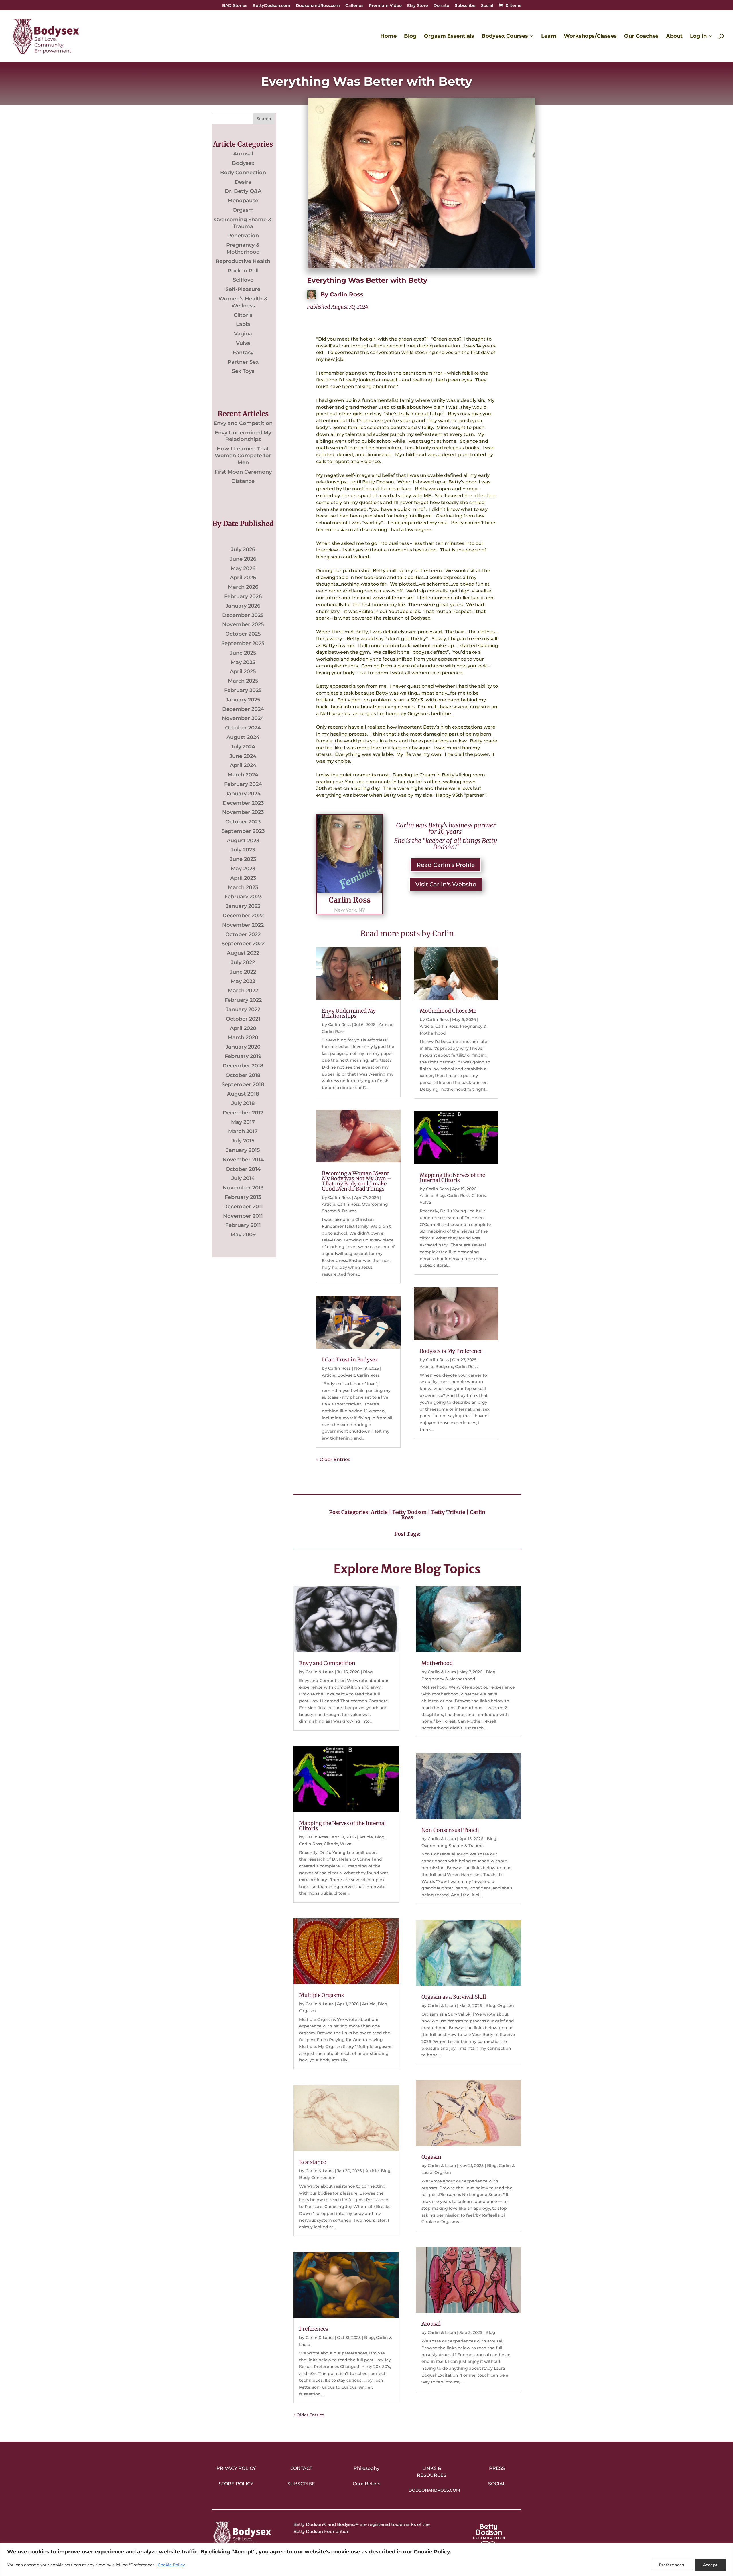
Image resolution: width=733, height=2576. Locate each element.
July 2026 (243, 549)
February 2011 (243, 1225)
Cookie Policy (171, 2565)
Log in (698, 37)
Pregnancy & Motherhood (243, 248)
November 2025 (243, 624)
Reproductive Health (243, 261)
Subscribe (465, 6)
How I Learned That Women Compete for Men (243, 456)
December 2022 (243, 916)
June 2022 (243, 972)
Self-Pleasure (243, 289)
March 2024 (243, 775)
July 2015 (243, 1141)
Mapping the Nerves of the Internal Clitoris (452, 1178)
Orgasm (243, 210)
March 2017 (243, 1131)
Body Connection (243, 173)
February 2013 (243, 1197)
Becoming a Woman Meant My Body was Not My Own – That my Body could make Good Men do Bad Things (356, 1181)
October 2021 (243, 1019)
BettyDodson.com (271, 6)
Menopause (243, 201)
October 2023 (243, 822)
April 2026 (243, 578)
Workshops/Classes (590, 37)
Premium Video (385, 6)
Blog (410, 37)
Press (497, 2468)
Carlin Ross (347, 294)
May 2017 (243, 1122)
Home (388, 37)
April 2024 (243, 765)
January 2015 (243, 1150)
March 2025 (243, 681)
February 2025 (243, 690)
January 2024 (243, 794)
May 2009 (243, 1235)
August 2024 (243, 737)
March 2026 (243, 587)
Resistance (313, 2162)
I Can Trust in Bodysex (350, 1360)
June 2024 (243, 756)
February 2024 (243, 784)
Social (487, 6)
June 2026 (243, 559)
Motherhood (437, 1663)
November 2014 (243, 1160)
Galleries (354, 6)
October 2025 (243, 634)
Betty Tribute (448, 1512)
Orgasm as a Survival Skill (454, 1997)
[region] (366, 2560)
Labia (243, 324)
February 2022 (243, 1000)
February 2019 (243, 1056)
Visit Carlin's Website (446, 884)
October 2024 (243, 728)
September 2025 (243, 643)
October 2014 (243, 1169)
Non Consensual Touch (450, 1830)
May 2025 (243, 662)
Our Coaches (641, 37)
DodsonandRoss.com (318, 6)
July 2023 (243, 850)
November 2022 (243, 925)
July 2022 (243, 962)
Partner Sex (243, 362)
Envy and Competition (243, 423)
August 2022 (243, 953)
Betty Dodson (409, 1512)
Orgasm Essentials (449, 37)
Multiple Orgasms (322, 1995)
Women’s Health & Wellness (243, 302)
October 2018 (243, 1075)
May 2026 (243, 568)
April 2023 (243, 878)
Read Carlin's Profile (446, 865)
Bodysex (243, 163)
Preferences (671, 2565)
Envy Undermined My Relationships (243, 436)
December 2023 (243, 803)
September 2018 (243, 1084)
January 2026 (243, 606)
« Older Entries (333, 1459)
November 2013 (243, 1188)
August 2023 (243, 841)
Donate (441, 6)
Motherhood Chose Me (448, 1011)
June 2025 (243, 653)
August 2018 (243, 1094)
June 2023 (243, 859)
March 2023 (243, 887)
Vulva (243, 343)
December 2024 (243, 709)
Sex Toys (243, 371)
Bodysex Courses (505, 37)
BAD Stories (235, 6)
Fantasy (243, 353)
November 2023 (243, 812)
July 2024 (243, 747)
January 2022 (243, 1009)
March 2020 (243, 1037)
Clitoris (243, 315)
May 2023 (243, 869)
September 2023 (243, 831)
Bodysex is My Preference (451, 1351)
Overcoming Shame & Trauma (243, 223)
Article (386, 1025)
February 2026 (243, 596)
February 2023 (243, 897)
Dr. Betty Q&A (243, 191)
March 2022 (243, 991)
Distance (243, 481)
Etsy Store (418, 6)
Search (264, 119)
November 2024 (243, 718)
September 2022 (243, 944)
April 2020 (243, 1028)
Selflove (243, 280)
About (674, 37)
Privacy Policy (236, 2468)
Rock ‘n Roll (243, 271)
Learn (549, 37)
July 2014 (243, 1178)
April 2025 (243, 671)
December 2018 (243, 1066)
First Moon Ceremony (243, 472)
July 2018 (243, 1103)
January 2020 (243, 1047)
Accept (710, 2565)
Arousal (243, 154)
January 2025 (243, 700)
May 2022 (243, 981)
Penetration (243, 236)
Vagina (243, 334)
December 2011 (243, 1207)
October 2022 (243, 934)
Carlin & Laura (320, 1672)
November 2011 (243, 1216)
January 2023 (243, 906)
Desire (243, 182)
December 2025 (243, 615)
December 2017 (243, 1113)
